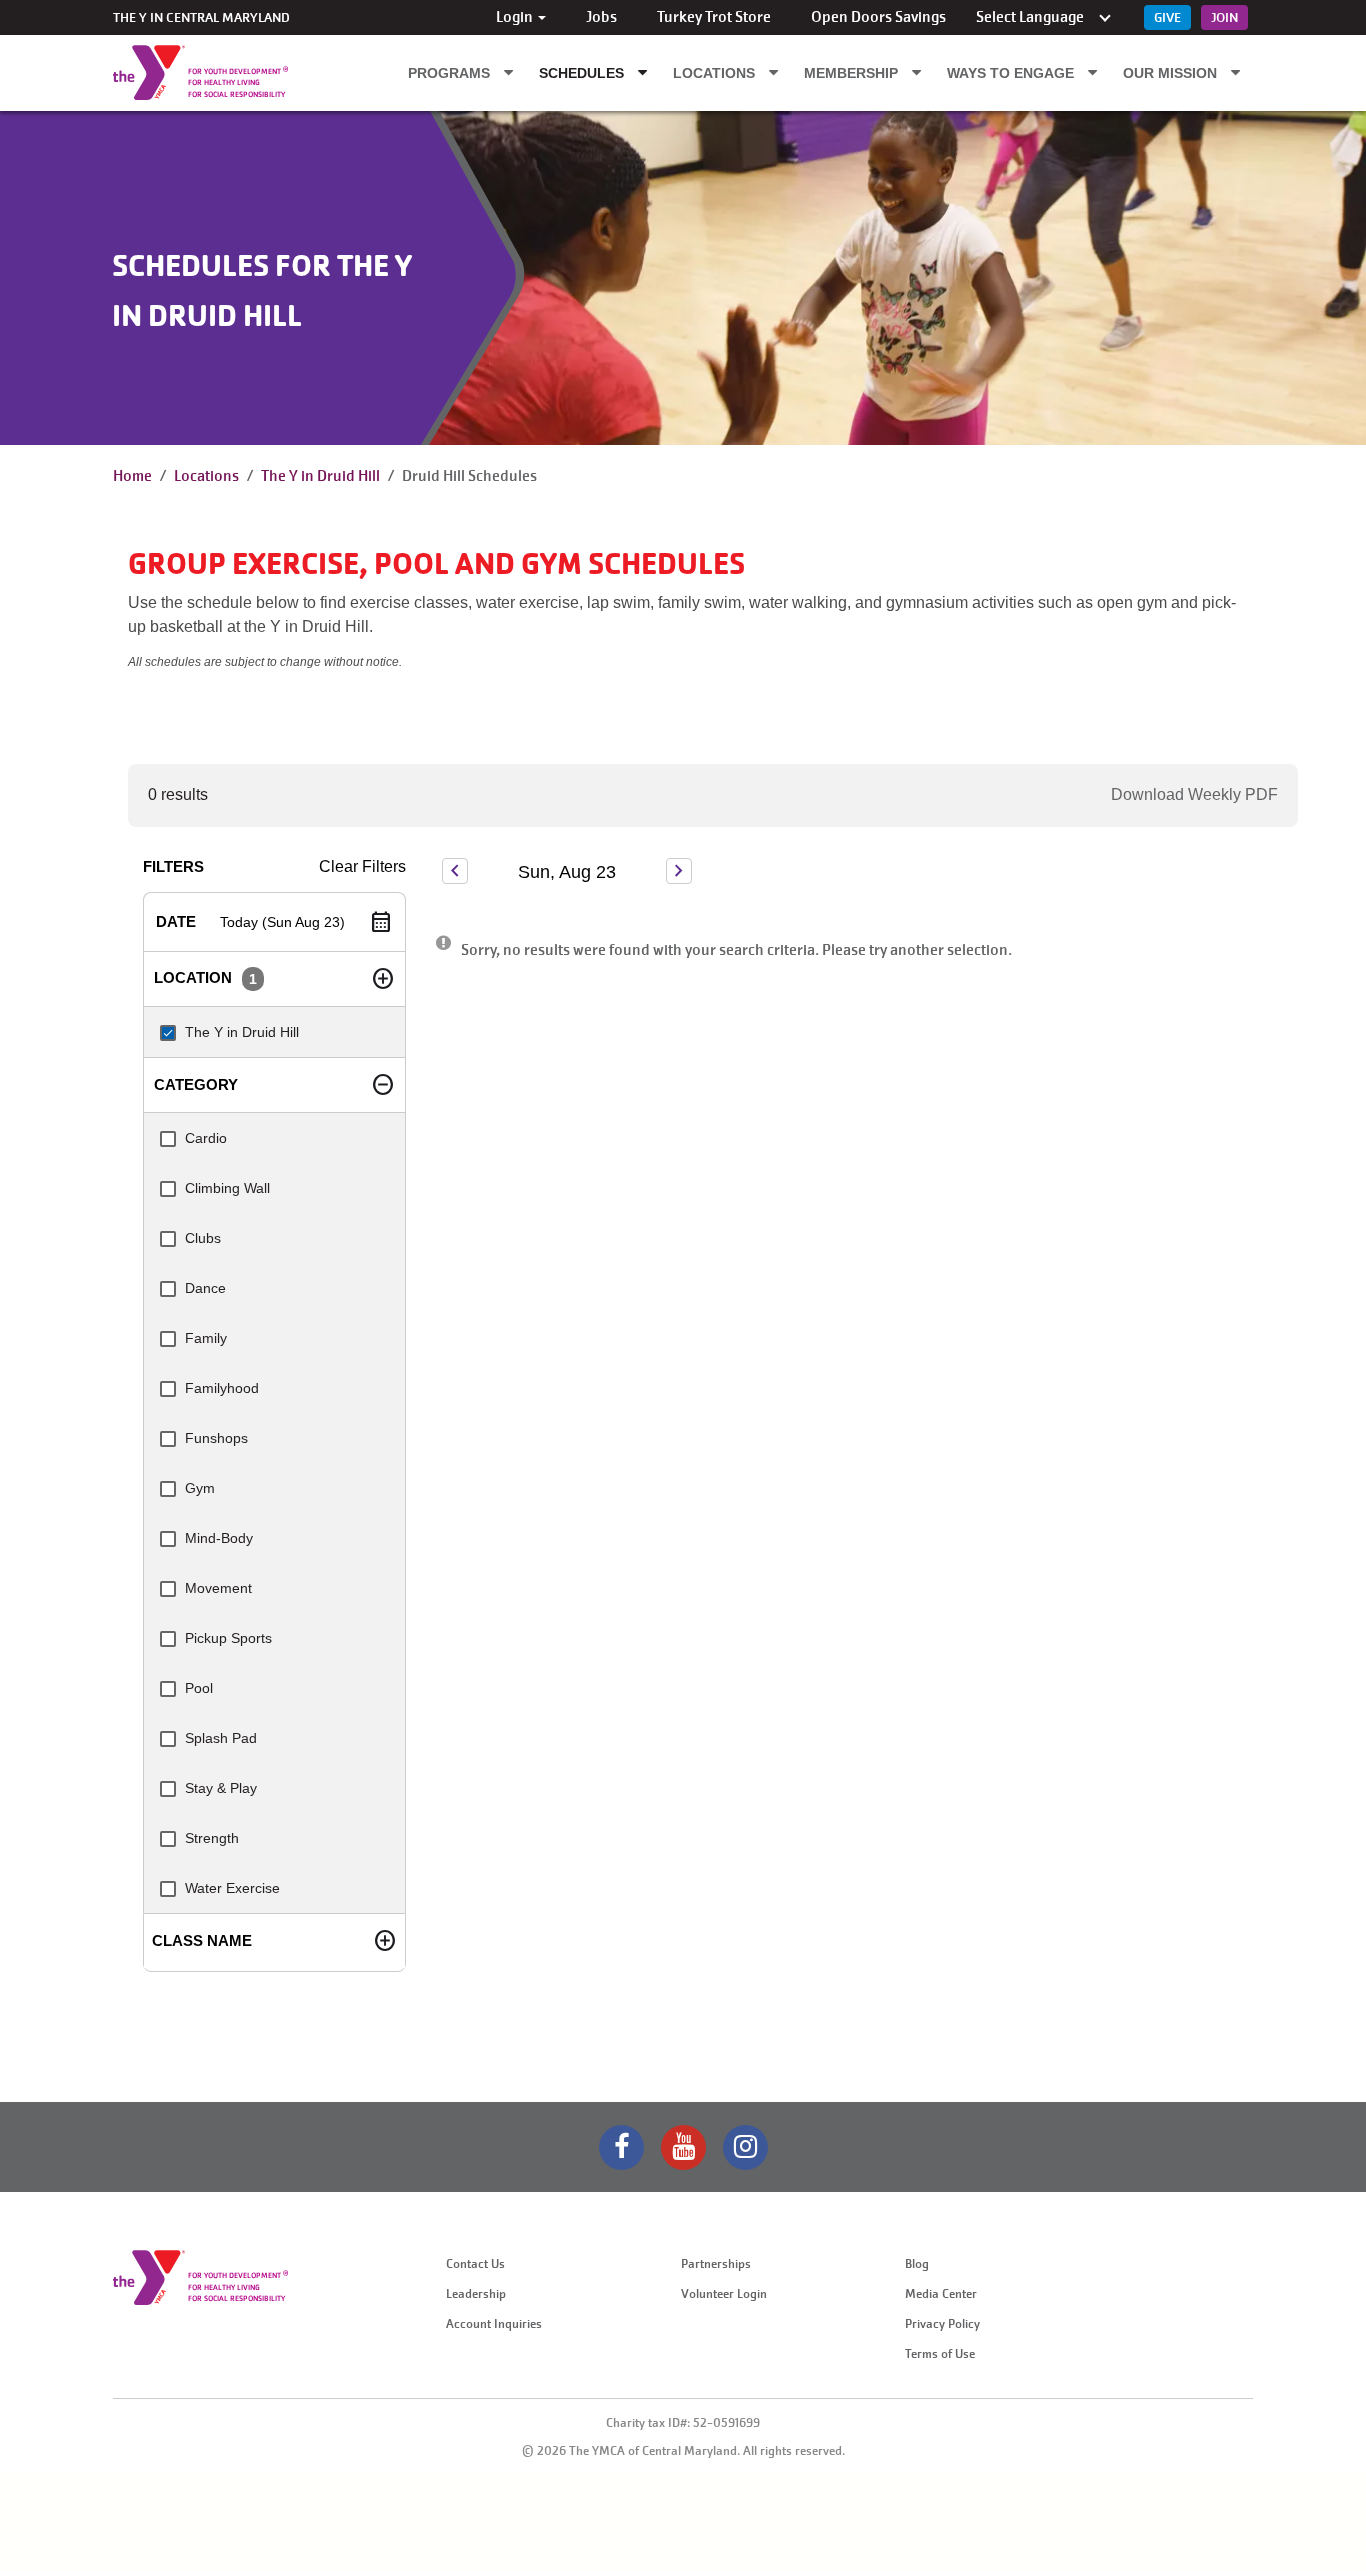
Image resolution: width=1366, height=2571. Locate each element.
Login (516, 17)
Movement (218, 1588)
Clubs (203, 1238)
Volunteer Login (724, 2294)
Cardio (206, 1138)
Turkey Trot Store (714, 17)
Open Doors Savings (878, 17)
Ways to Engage (1012, 73)
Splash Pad (221, 1738)
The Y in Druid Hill (320, 476)
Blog (917, 2264)
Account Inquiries (494, 2324)
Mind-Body (219, 1538)
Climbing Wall (227, 1188)
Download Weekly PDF (1194, 794)
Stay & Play (221, 1788)
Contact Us (475, 2264)
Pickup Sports (228, 1638)
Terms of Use (940, 2354)
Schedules (583, 73)
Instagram (745, 2147)
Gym (200, 1488)
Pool (199, 1688)
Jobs (601, 17)
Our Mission (1172, 73)
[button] (274, 922)
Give (1167, 17)
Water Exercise (232, 1888)
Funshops (216, 1438)
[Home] (149, 72)
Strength (212, 1838)
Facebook (621, 2147)
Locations (716, 73)
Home (132, 476)
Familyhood (222, 1388)
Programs (451, 73)
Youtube (683, 2147)
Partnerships (716, 2264)
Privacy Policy (942, 2324)
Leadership (476, 2294)
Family (206, 1338)
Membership (853, 73)
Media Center (941, 2294)
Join (1224, 17)
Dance (205, 1288)
